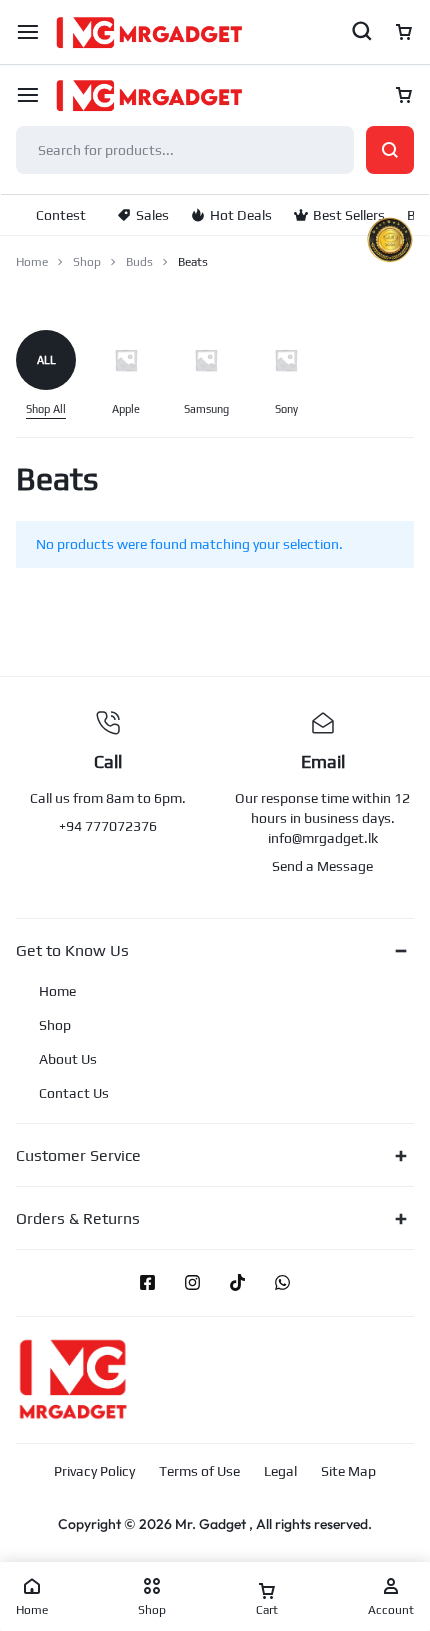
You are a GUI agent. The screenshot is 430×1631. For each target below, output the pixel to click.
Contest (61, 215)
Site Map (348, 1471)
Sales (152, 215)
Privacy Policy (94, 1471)
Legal (280, 1471)
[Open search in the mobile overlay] (215, 150)
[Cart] (404, 95)
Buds (139, 262)
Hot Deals (241, 215)
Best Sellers (349, 215)
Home (32, 262)
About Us (68, 1059)
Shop (87, 262)
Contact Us (74, 1093)
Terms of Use (199, 1471)
